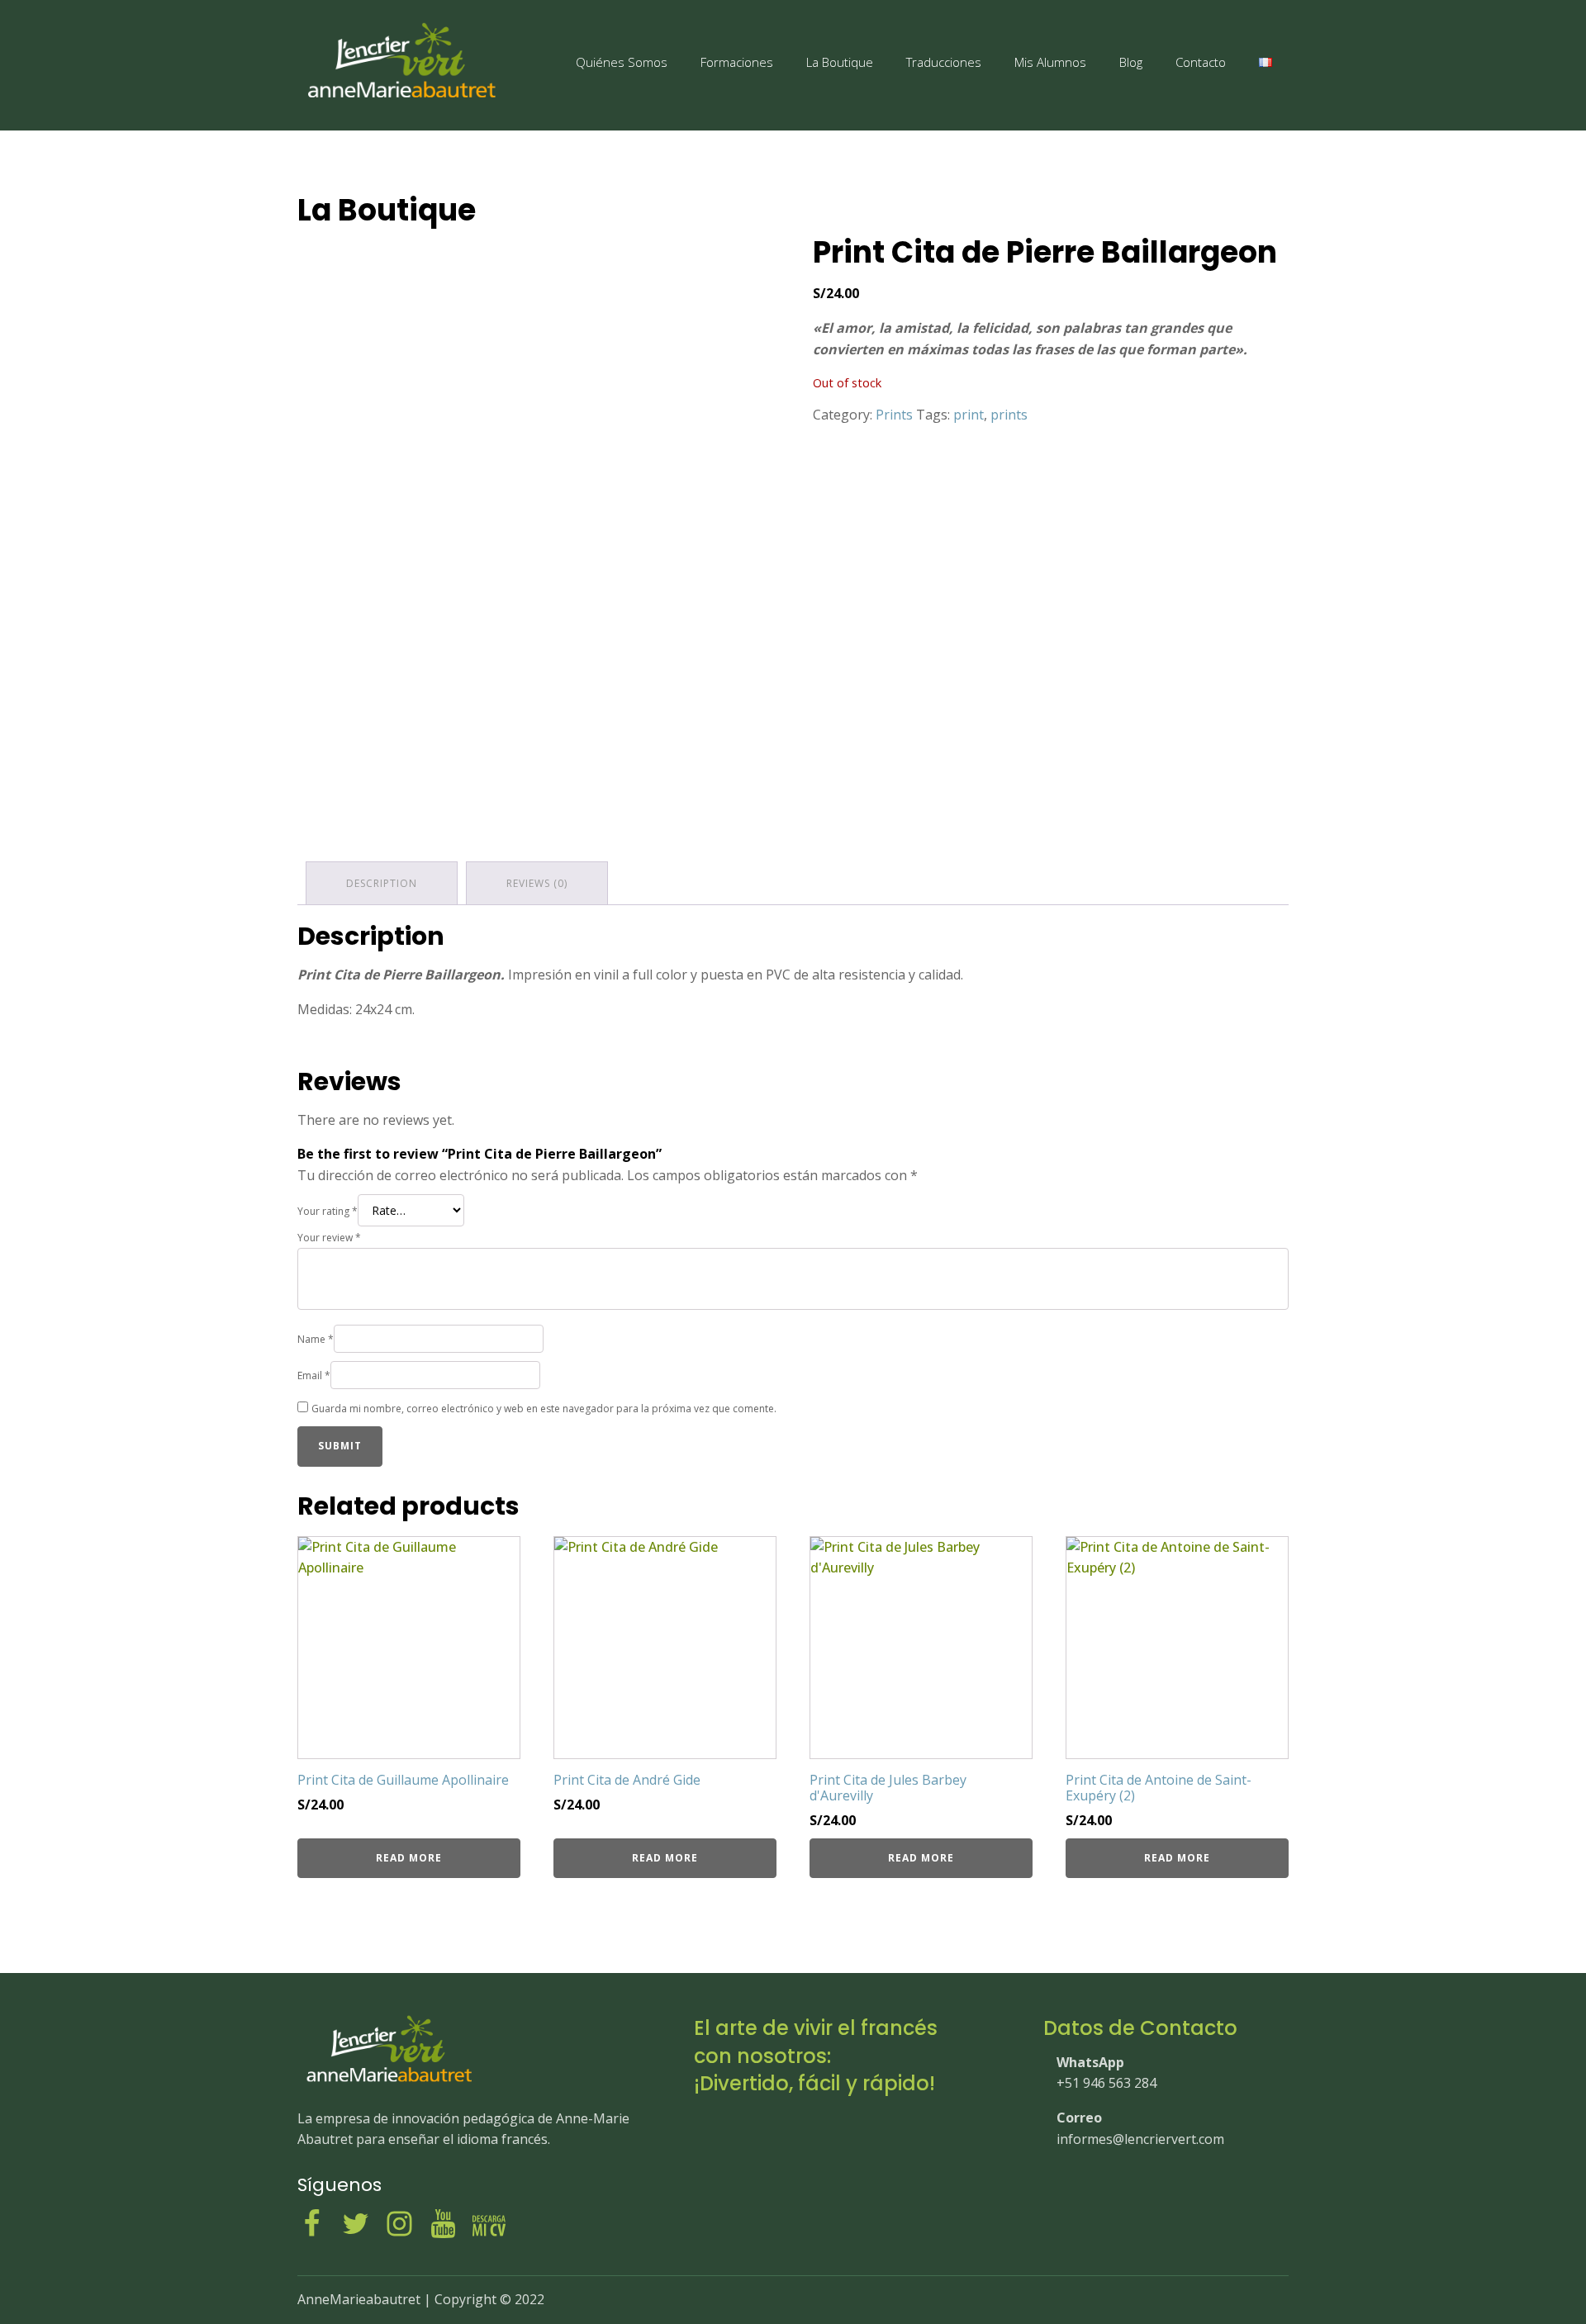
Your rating (328, 1211)
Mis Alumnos (1050, 62)
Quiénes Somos (622, 62)
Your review (329, 1238)
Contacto (1201, 62)
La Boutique (840, 62)
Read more (409, 1858)
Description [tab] (382, 883)
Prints (894, 415)
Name (316, 1339)
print (969, 415)
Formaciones (737, 62)
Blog (1131, 62)
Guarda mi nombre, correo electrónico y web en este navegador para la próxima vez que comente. (544, 1409)
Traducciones (944, 62)
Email (314, 1375)
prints (1009, 415)
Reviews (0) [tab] (537, 883)
